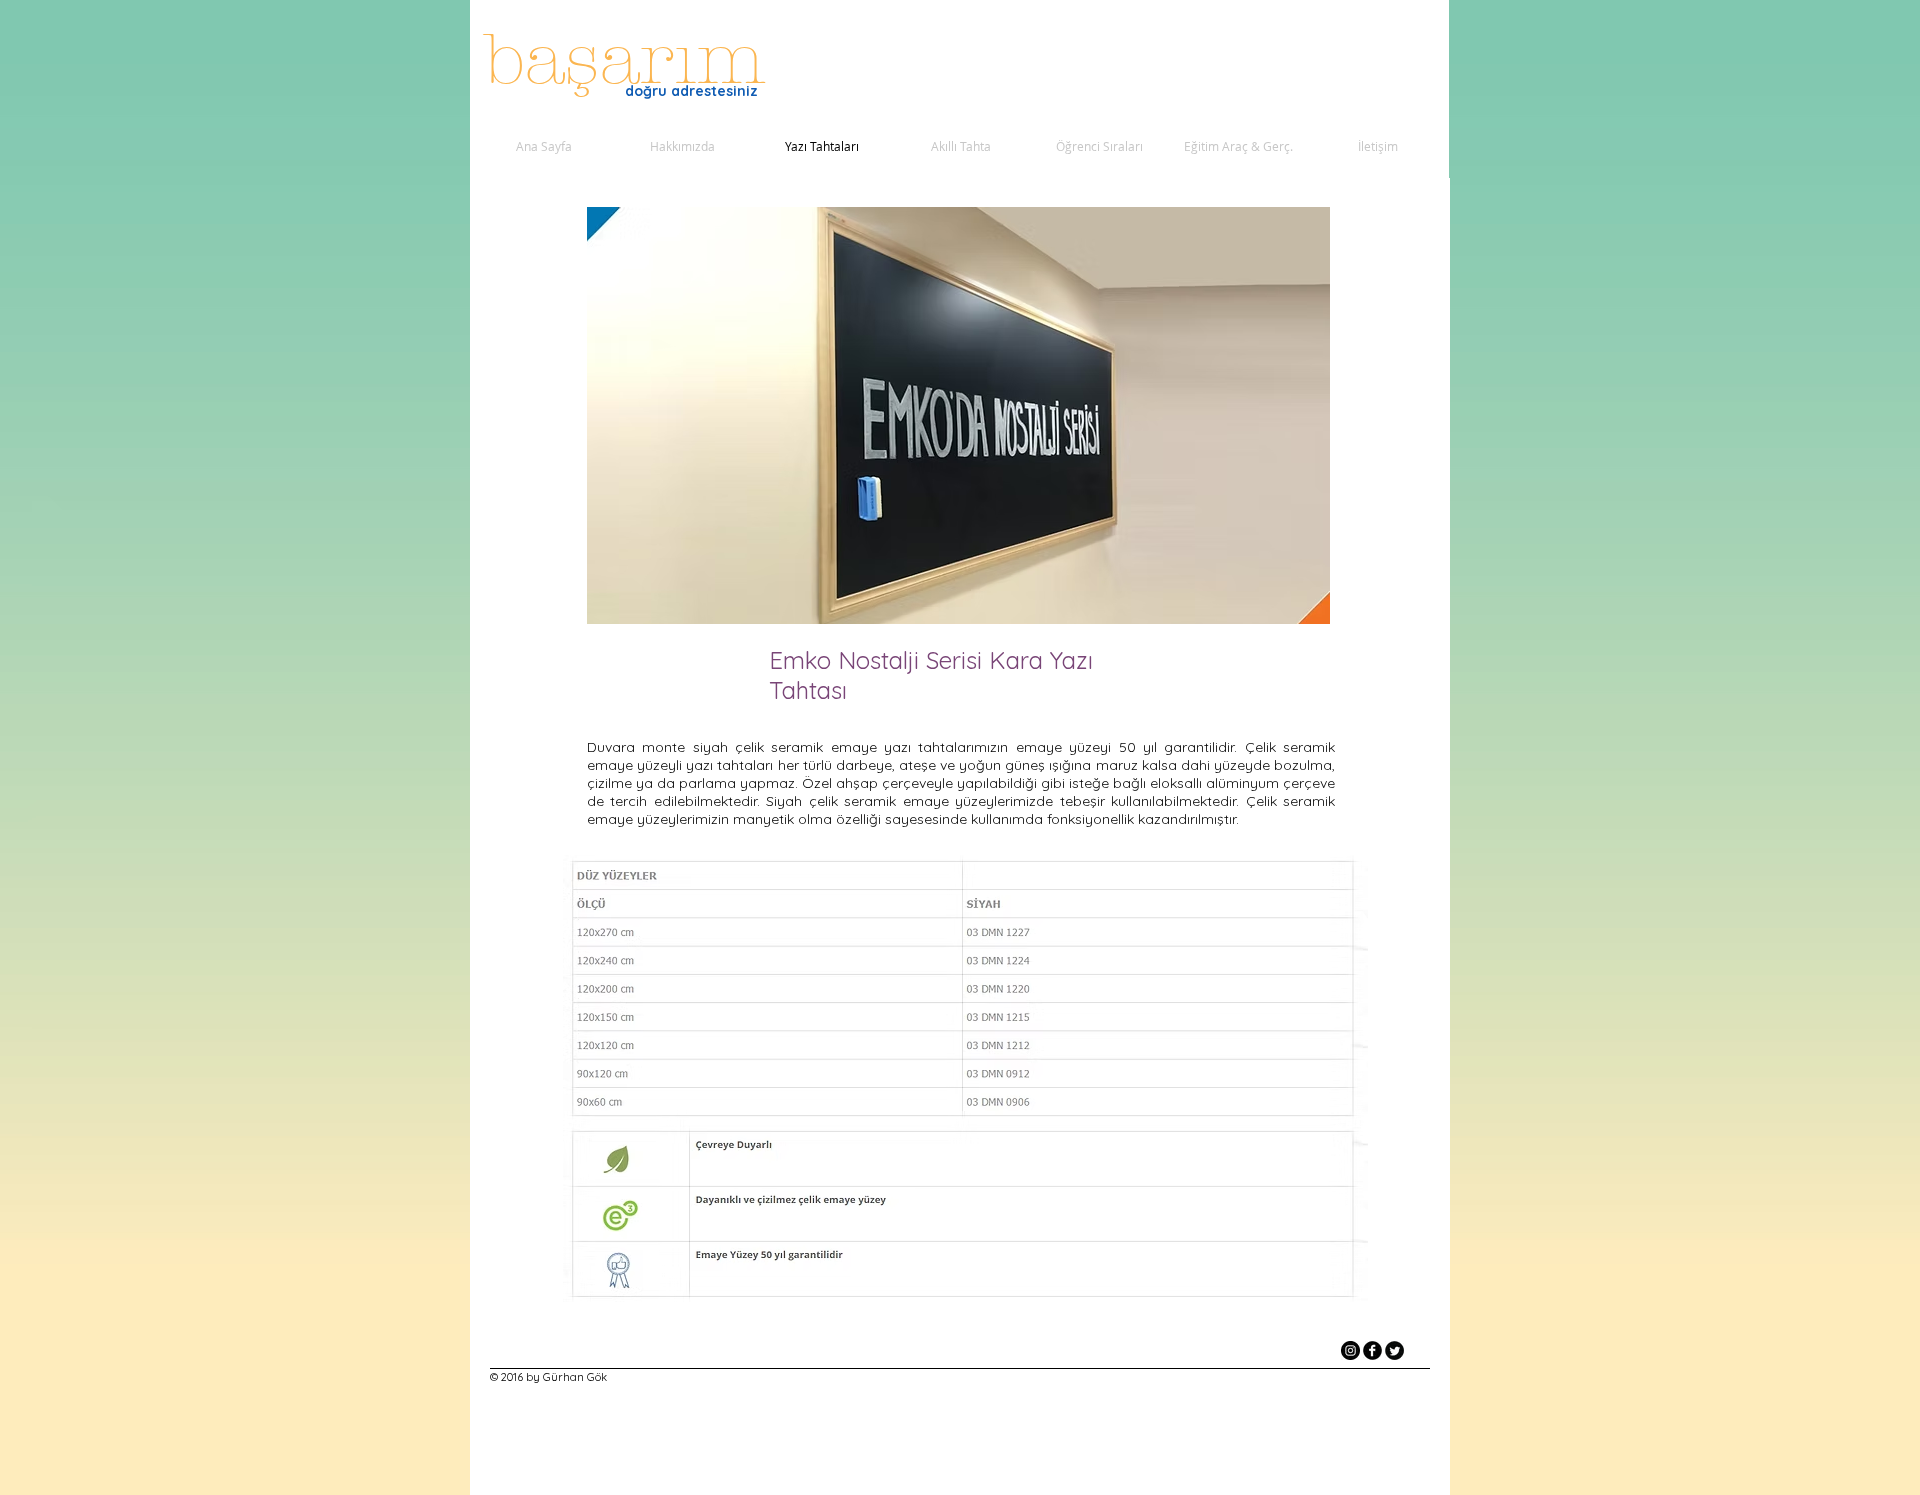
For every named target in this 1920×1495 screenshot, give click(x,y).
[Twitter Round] (1394, 1350)
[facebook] (1372, 1350)
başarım (636, 60)
